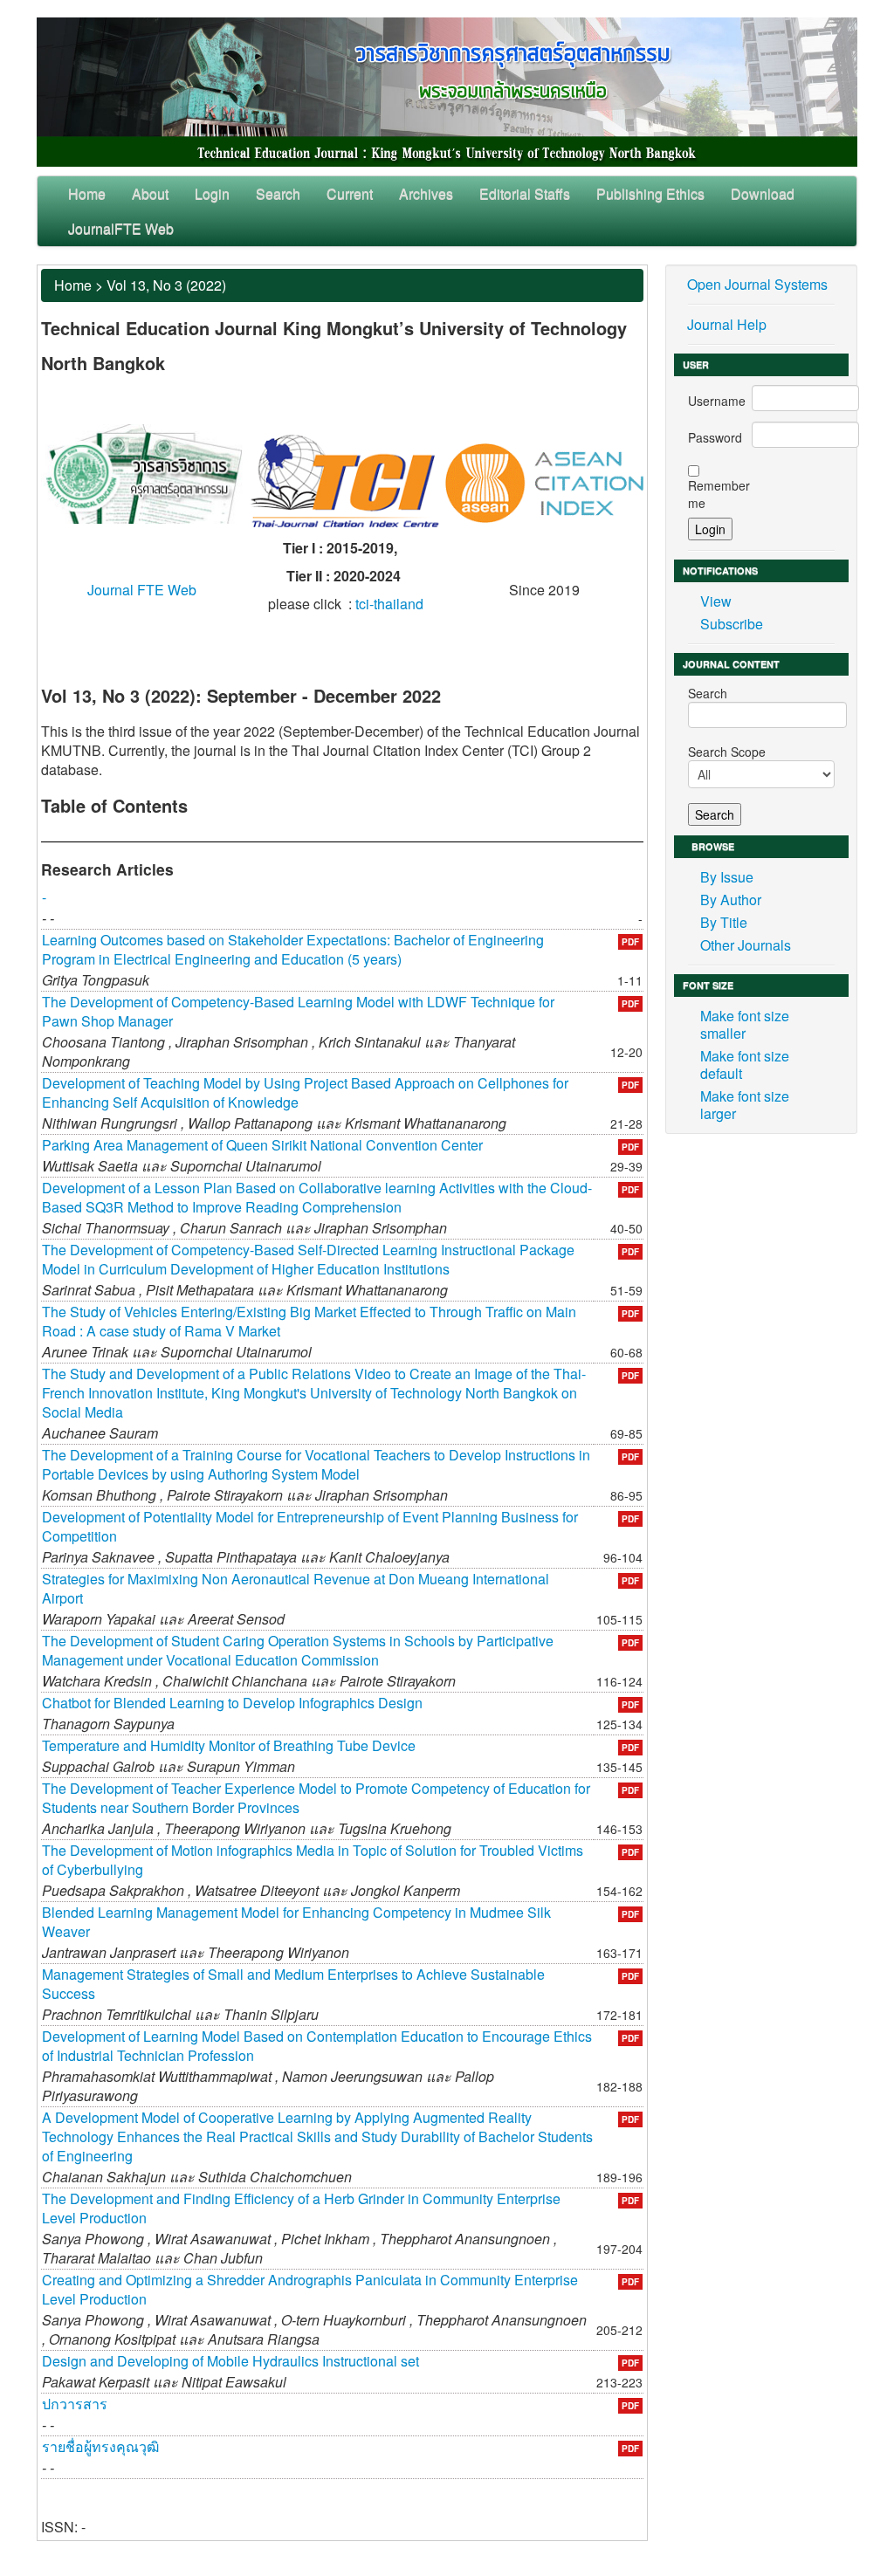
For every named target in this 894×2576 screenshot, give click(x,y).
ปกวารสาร (75, 2404)
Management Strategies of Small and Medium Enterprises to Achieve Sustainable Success (293, 1984)
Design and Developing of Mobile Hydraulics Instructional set (230, 2361)
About (150, 193)
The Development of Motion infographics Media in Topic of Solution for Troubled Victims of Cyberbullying (313, 1860)
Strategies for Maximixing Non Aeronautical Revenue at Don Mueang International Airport (296, 1588)
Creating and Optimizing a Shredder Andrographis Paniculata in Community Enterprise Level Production (310, 2289)
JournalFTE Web (121, 228)
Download (763, 193)
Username (717, 401)
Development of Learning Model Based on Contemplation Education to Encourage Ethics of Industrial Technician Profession (317, 2046)
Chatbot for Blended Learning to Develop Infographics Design (232, 1703)
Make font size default (745, 1065)
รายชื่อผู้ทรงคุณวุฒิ (100, 2446)
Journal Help (727, 324)
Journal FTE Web (142, 590)
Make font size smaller (745, 1024)
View (716, 601)
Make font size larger (745, 1105)
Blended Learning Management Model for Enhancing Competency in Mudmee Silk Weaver (296, 1922)
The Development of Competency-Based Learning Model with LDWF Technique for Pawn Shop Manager (298, 1011)
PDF (630, 942)
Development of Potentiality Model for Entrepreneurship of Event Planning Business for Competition (310, 1526)
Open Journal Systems (757, 284)
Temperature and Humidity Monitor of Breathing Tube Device (229, 1745)
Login (212, 193)
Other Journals (746, 945)
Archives (426, 193)
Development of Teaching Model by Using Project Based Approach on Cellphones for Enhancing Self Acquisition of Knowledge (305, 1092)
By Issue (727, 877)
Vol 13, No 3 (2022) (166, 285)
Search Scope (727, 752)
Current (350, 193)
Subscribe (732, 624)
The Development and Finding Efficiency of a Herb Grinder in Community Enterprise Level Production (301, 2208)
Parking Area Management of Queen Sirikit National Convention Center (262, 1145)
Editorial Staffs (525, 193)
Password (715, 437)
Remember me (719, 494)
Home (87, 193)
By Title (724, 922)
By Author (731, 900)
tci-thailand (389, 604)
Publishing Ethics (650, 193)
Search (278, 193)
